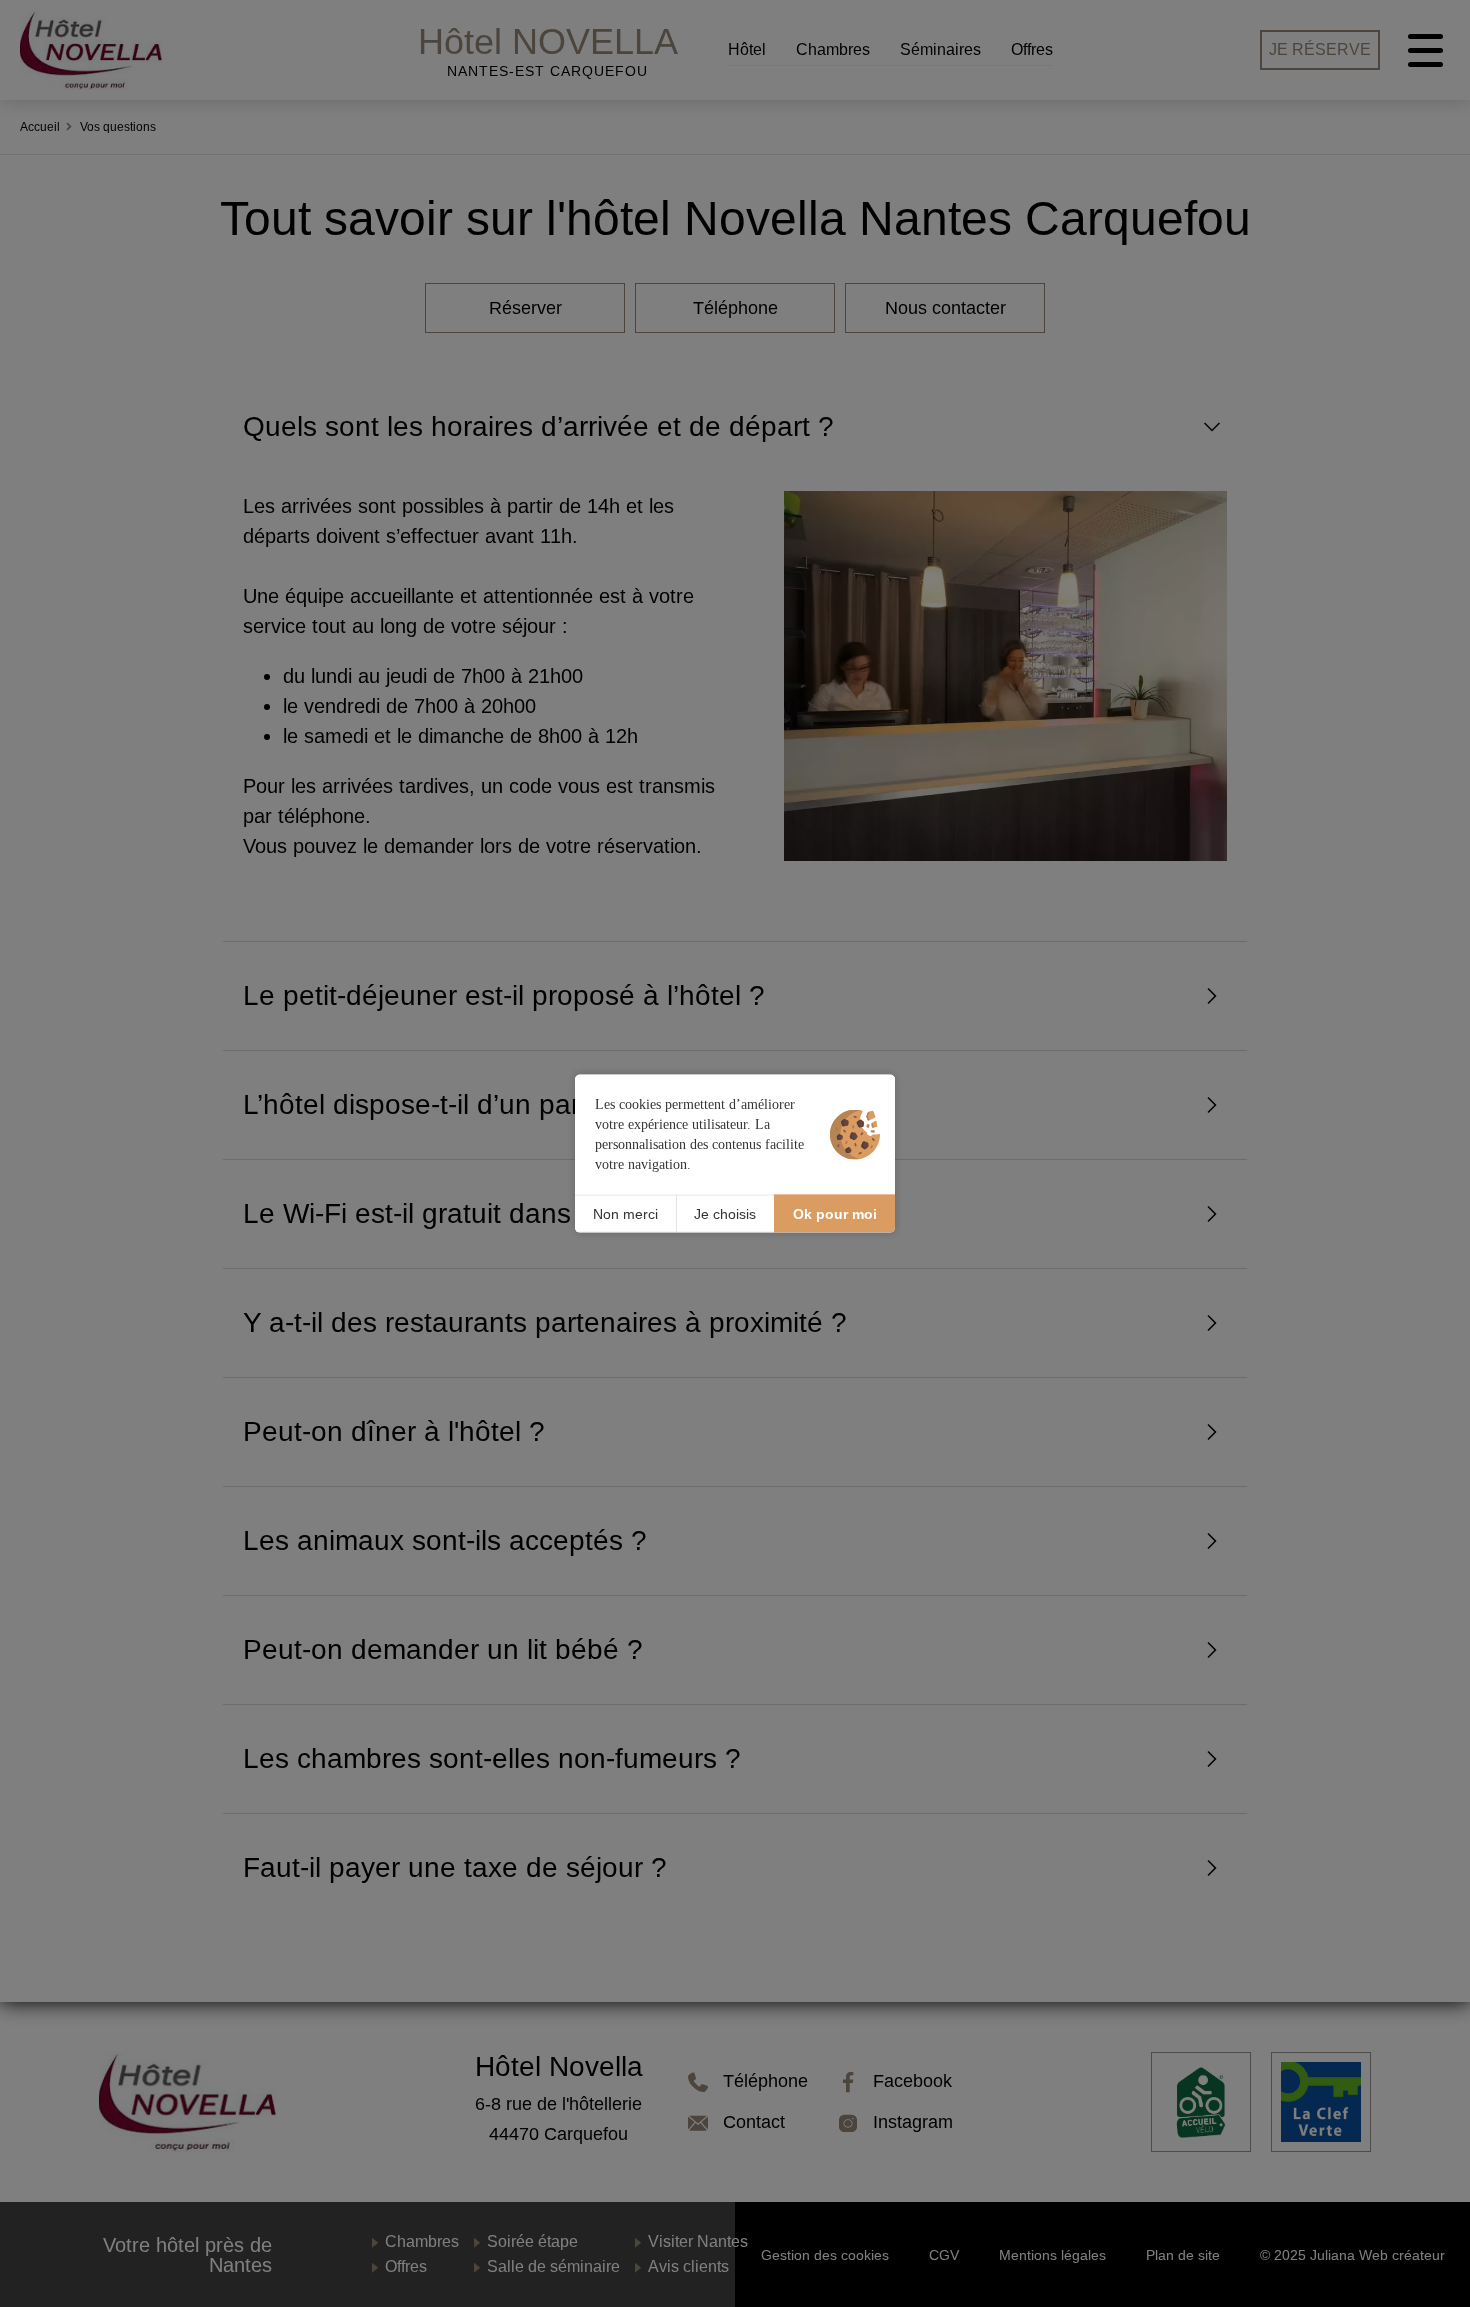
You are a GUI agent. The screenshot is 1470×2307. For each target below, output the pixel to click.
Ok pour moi (835, 1213)
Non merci (625, 1213)
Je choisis (725, 1213)
